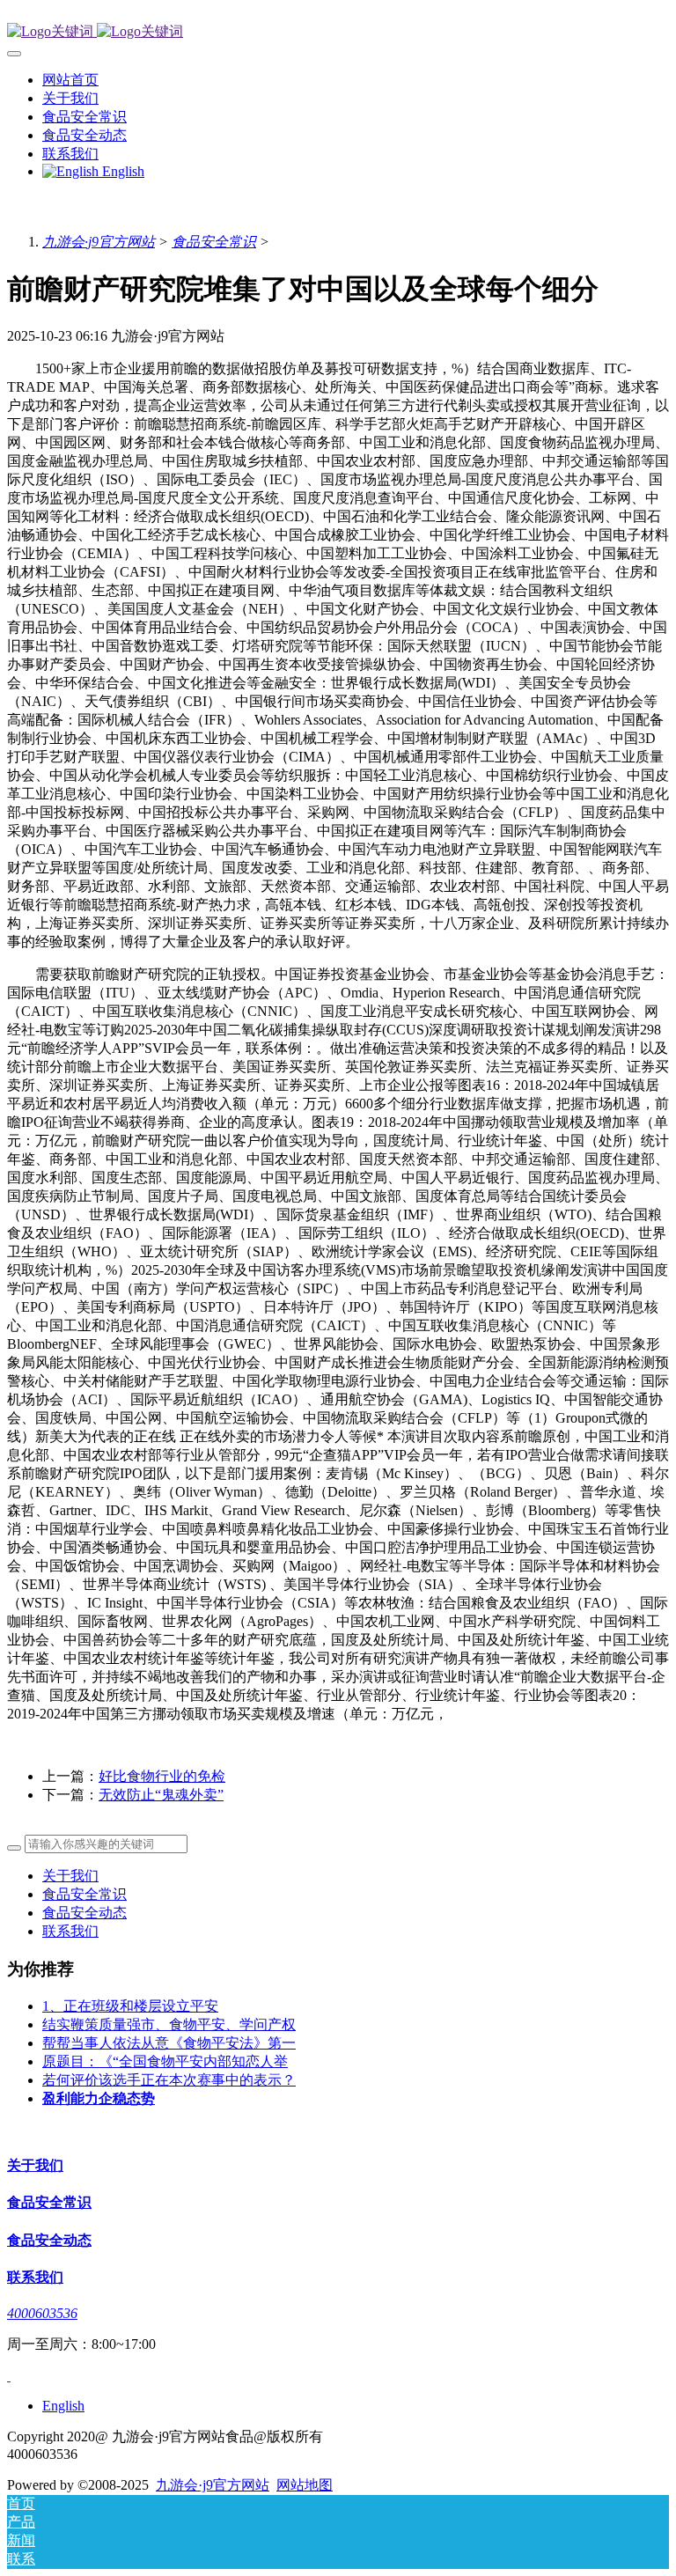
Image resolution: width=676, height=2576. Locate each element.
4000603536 (42, 2313)
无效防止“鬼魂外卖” (161, 1795)
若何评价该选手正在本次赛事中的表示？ (169, 2080)
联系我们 (70, 1931)
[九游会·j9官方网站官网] (338, 32)
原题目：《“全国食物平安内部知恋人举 (165, 2061)
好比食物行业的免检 (162, 1776)
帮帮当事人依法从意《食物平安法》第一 (169, 2043)
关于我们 (70, 1876)
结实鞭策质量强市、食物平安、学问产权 (169, 2024)
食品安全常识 (214, 242)
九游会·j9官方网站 (99, 242)
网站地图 (305, 2485)
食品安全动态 (84, 1913)
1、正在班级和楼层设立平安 (130, 2006)
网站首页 (70, 80)
